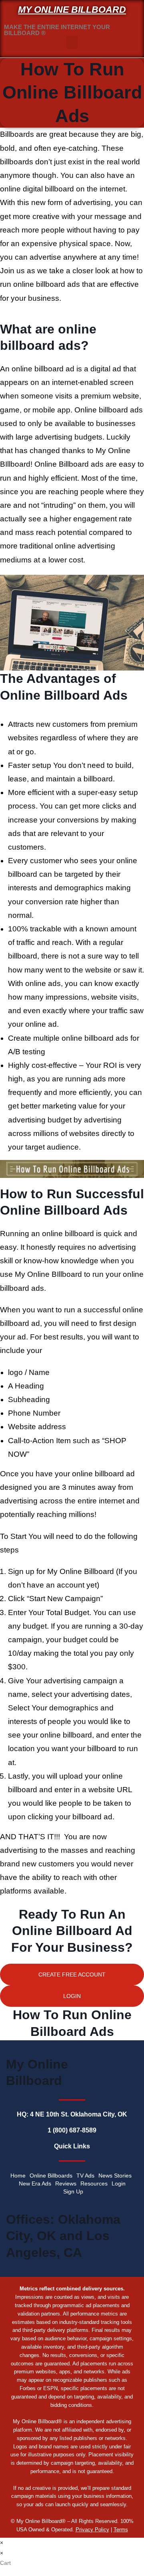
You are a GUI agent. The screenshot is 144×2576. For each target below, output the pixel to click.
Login (119, 2183)
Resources (94, 2183)
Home (18, 2176)
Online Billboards (51, 2176)
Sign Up (73, 2191)
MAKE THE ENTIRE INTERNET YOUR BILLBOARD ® (57, 30)
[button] (72, 42)
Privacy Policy (92, 2530)
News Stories (115, 2176)
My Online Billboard (72, 10)
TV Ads (85, 2176)
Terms (121, 2530)
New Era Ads (35, 2183)
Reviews (66, 2183)
